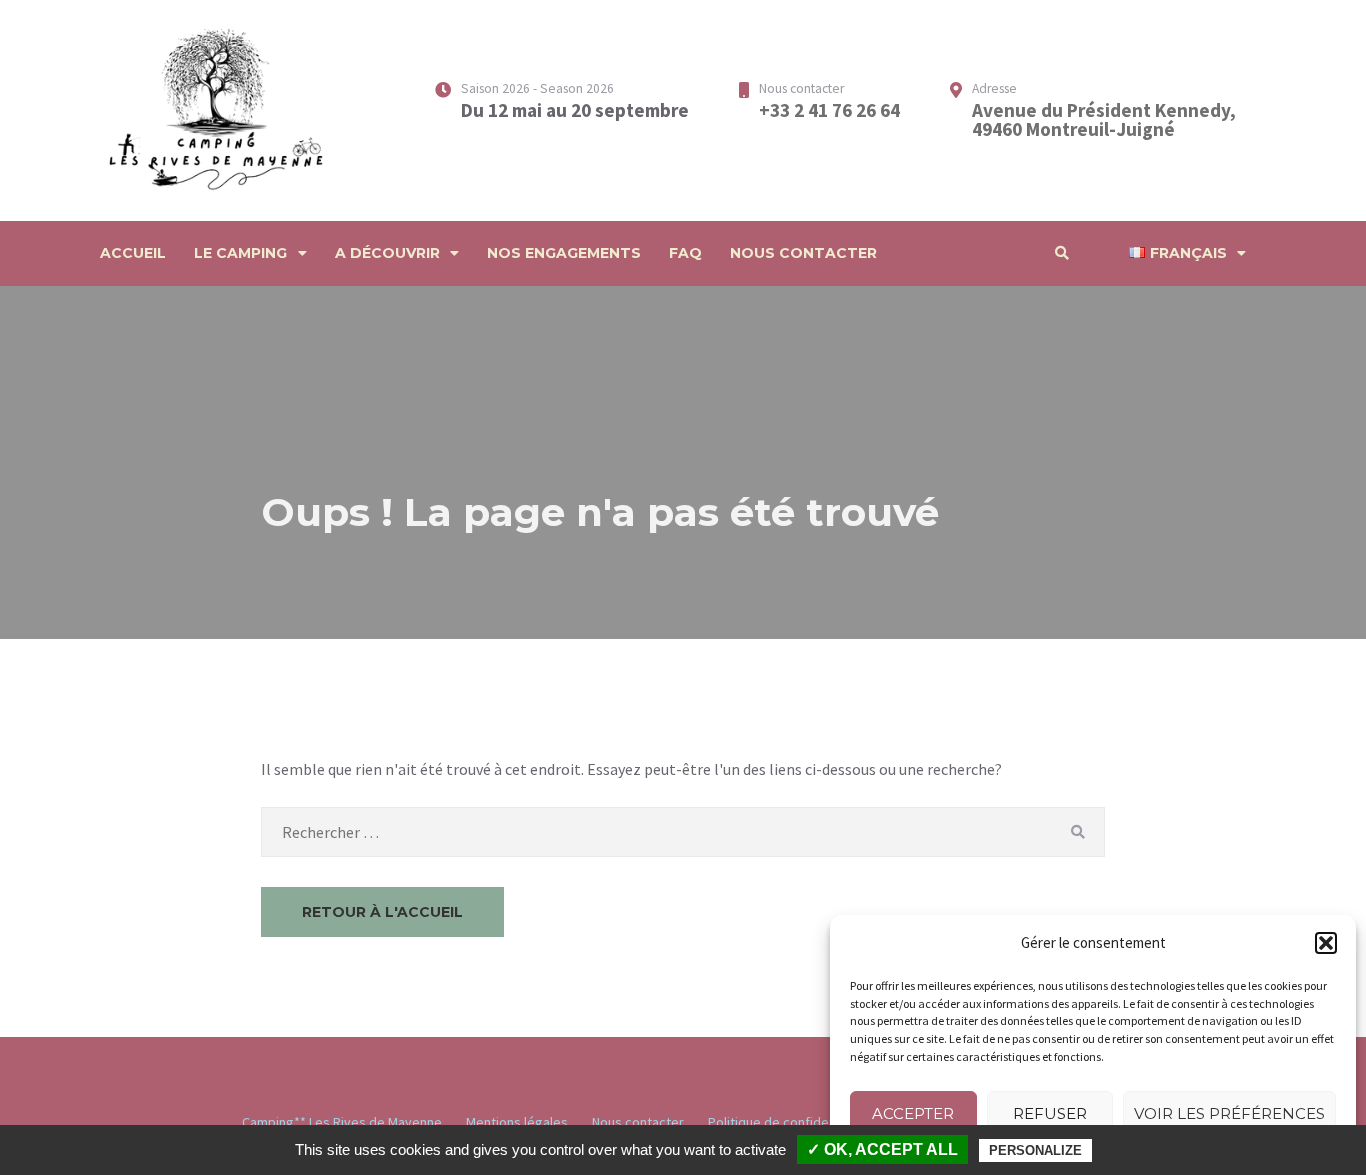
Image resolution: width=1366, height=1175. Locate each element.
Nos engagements (564, 253)
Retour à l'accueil (382, 912)
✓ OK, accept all (882, 1149)
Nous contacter (803, 253)
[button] (1326, 943)
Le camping (240, 253)
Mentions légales (517, 1122)
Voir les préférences (1229, 1113)
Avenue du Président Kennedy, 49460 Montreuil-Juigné (1104, 119)
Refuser (1050, 1113)
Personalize (1035, 1150)
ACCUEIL (133, 253)
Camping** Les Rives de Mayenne (342, 1122)
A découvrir (387, 253)
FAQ (685, 253)
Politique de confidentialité (789, 1122)
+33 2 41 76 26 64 (829, 110)
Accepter (913, 1113)
